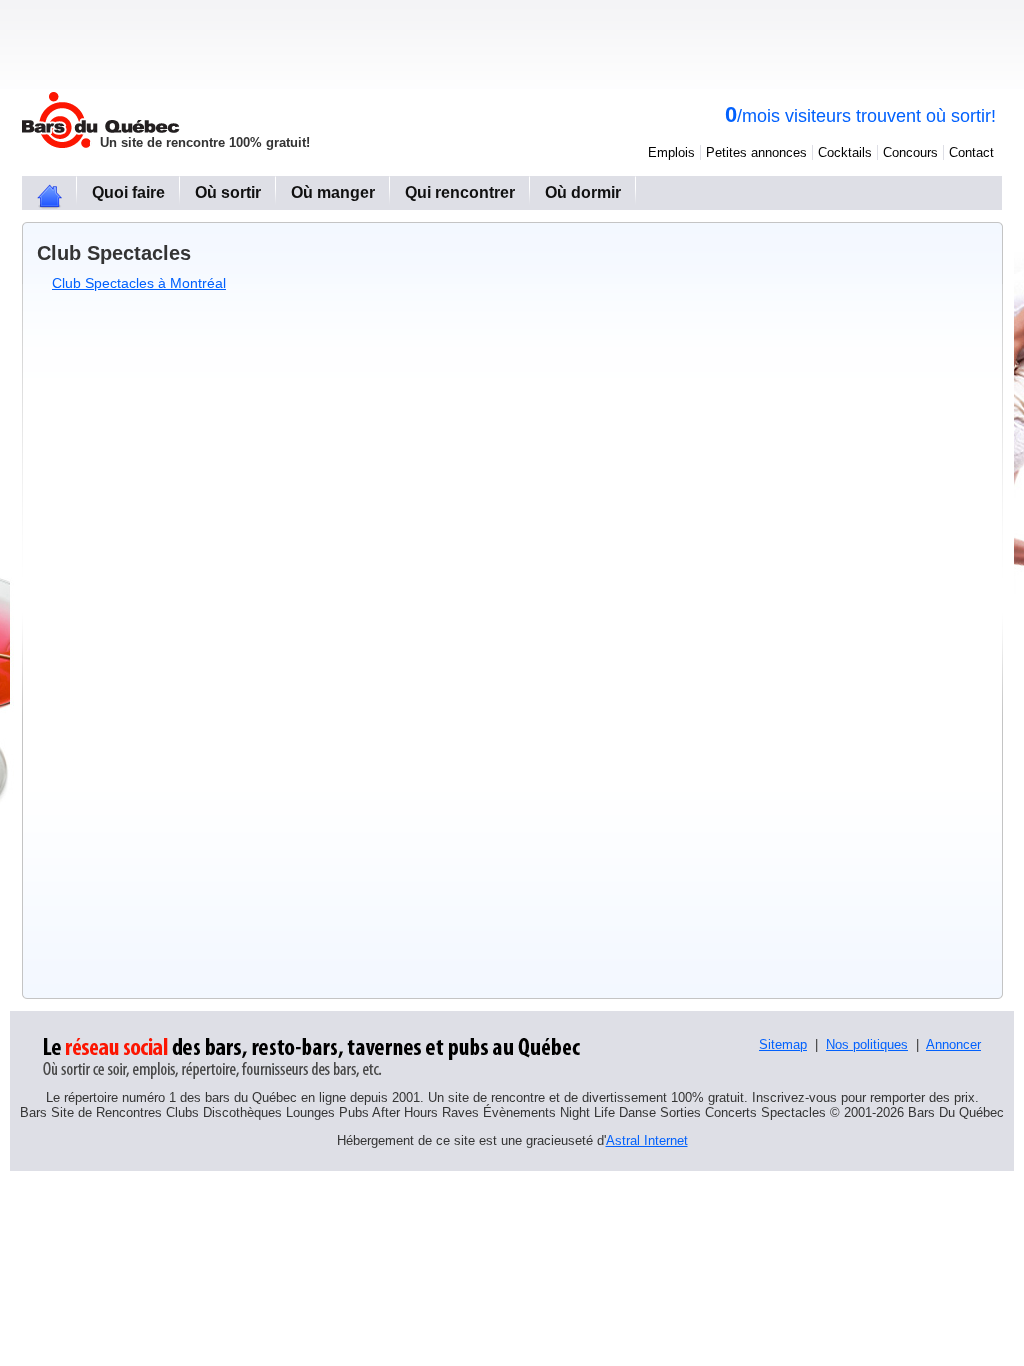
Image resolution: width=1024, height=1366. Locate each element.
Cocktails (845, 152)
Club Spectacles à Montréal (139, 283)
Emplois (671, 152)
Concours (910, 152)
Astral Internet (647, 1140)
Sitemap (783, 1044)
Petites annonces (756, 152)
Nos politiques (867, 1044)
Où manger (333, 192)
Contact (971, 152)
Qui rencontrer (460, 192)
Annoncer (953, 1044)
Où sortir (228, 192)
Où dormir (583, 192)
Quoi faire (128, 192)
